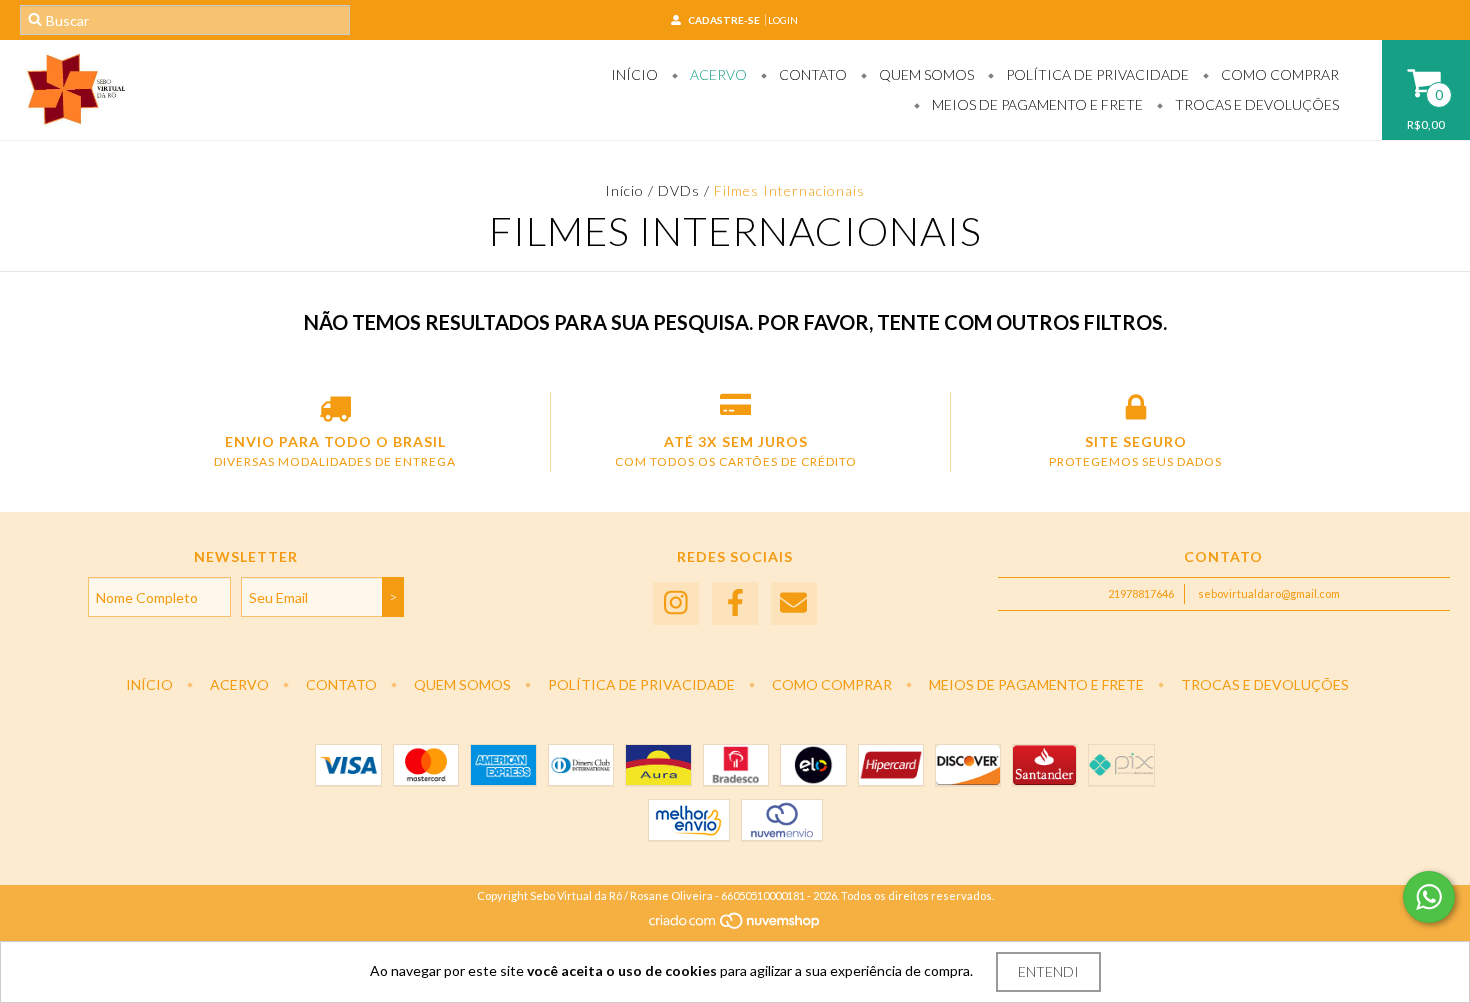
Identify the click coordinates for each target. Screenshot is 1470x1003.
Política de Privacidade (1096, 74)
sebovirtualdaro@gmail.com (1269, 593)
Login (783, 20)
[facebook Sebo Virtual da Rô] (735, 603)
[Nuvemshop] (735, 925)
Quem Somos (925, 74)
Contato (811, 74)
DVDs (679, 190)
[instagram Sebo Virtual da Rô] (676, 603)
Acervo (717, 74)
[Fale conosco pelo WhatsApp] (1429, 897)
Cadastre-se (724, 20)
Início (634, 74)
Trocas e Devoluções (1255, 104)
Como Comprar (1278, 74)
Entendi (1048, 971)
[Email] (794, 603)
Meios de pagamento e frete (1036, 104)
